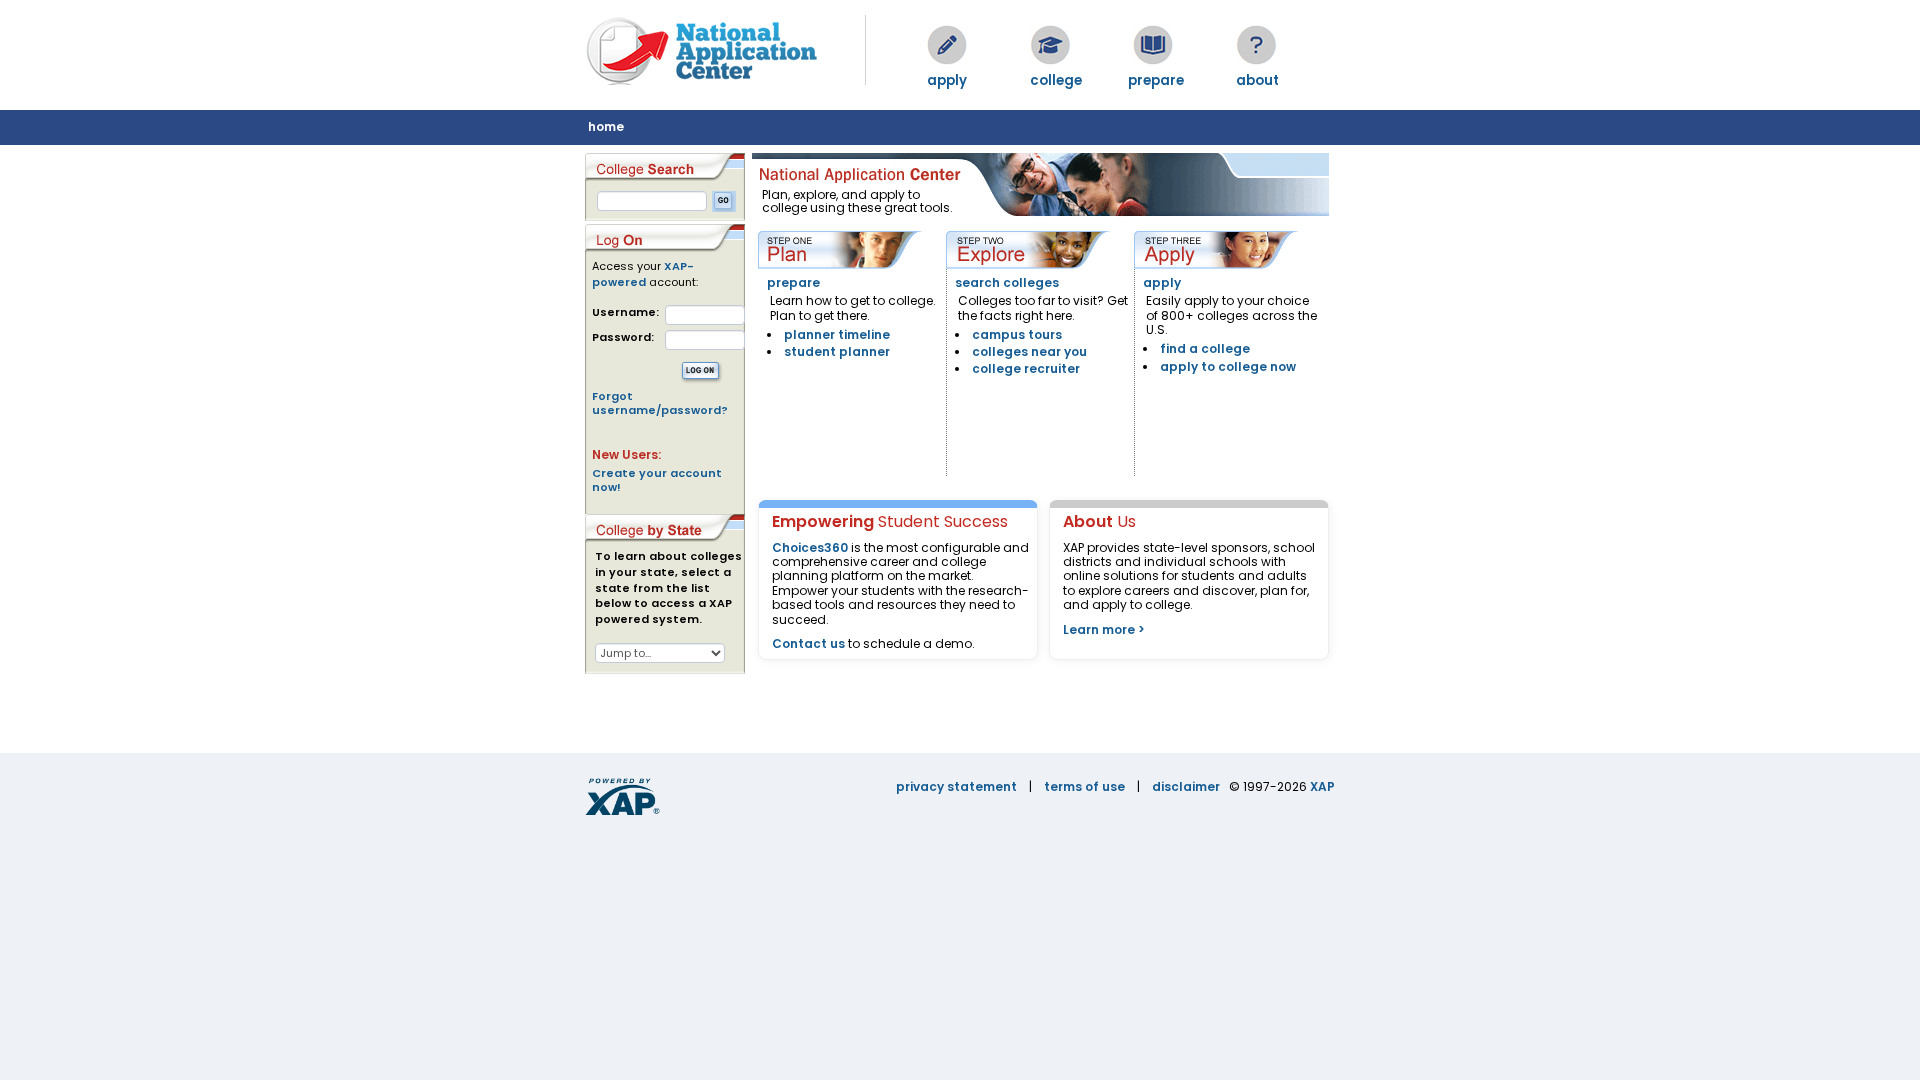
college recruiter (1026, 368)
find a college (1205, 348)
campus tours (1017, 334)
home (606, 126)
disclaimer (1186, 786)
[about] (1256, 45)
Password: (623, 337)
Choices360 (810, 547)
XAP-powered (643, 274)
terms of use (1084, 786)
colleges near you (1029, 351)
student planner (837, 351)
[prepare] (1153, 45)
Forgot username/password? (660, 403)
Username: (625, 312)
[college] (1050, 45)
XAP (1322, 786)
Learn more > (1104, 629)
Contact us (808, 643)
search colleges (1007, 282)
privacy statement (956, 786)
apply (1162, 282)
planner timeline (837, 334)
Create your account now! (657, 480)
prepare (793, 282)
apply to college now (1228, 366)
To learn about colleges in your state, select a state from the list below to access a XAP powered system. (668, 588)
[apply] (947, 45)
